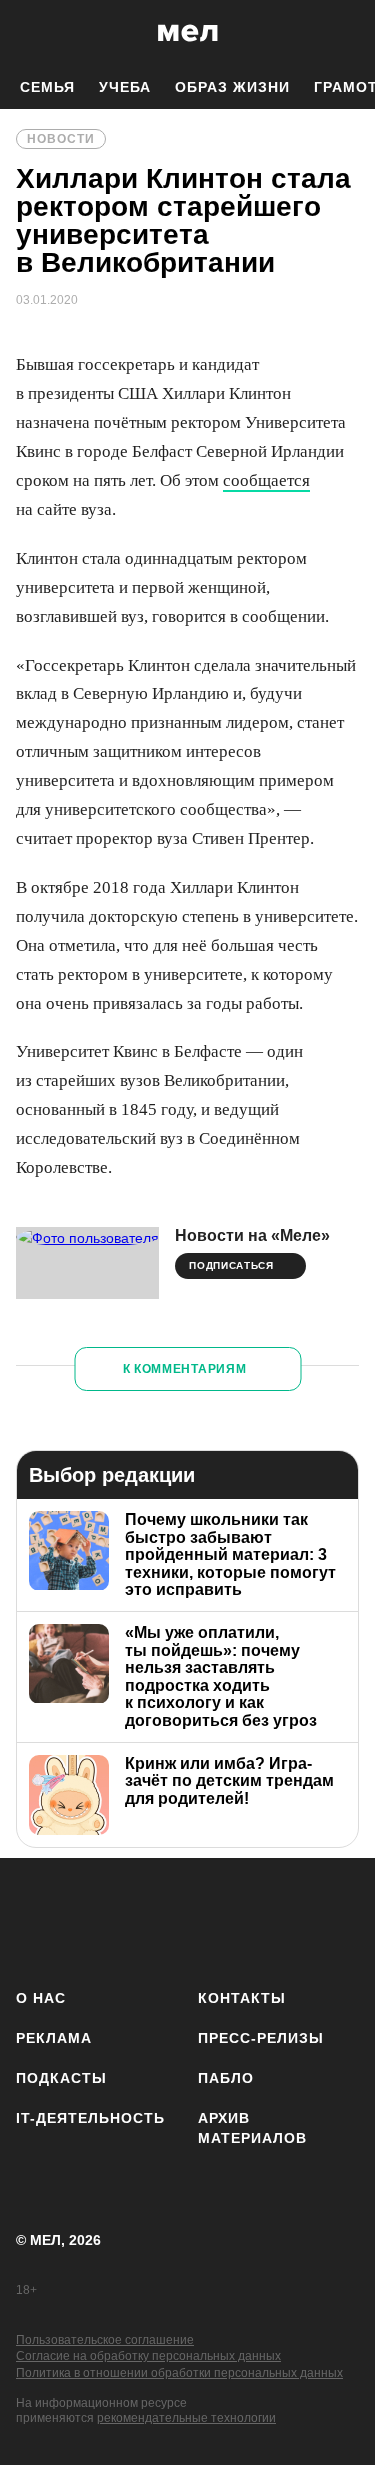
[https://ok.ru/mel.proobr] (332, 1919)
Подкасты (61, 2078)
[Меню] (345, 33)
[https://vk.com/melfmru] (155, 1919)
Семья (47, 87)
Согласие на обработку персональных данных (148, 2356)
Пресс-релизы (261, 2038)
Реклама (54, 2038)
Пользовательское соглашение (105, 2340)
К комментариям (185, 1369)
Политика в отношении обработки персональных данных (179, 2373)
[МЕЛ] (188, 32)
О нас (41, 1998)
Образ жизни (232, 87)
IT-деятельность (90, 2118)
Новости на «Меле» (252, 1235)
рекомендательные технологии (186, 2418)
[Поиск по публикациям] (30, 33)
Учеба (125, 87)
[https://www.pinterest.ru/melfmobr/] (273, 1919)
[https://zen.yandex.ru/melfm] (96, 1919)
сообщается (266, 480)
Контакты (242, 1998)
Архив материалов (252, 2128)
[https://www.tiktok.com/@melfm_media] (214, 1919)
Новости (61, 139)
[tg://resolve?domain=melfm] (37, 1919)
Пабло (226, 2078)
